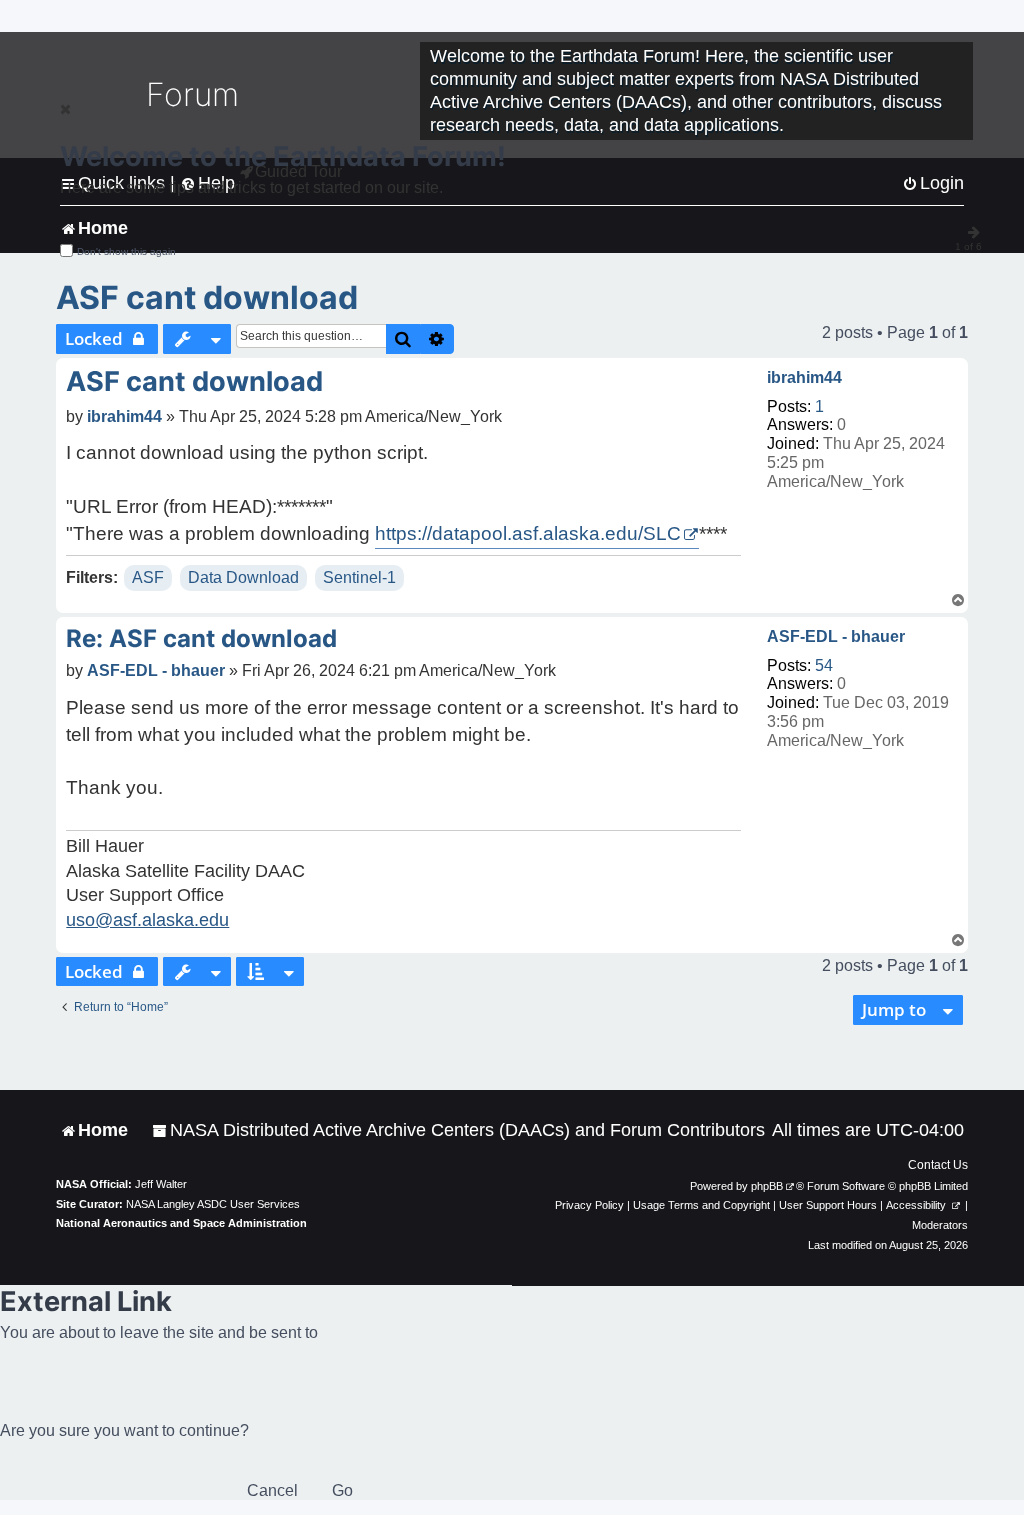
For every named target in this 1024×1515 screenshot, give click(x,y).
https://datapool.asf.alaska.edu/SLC (528, 533)
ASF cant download (207, 297)
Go (342, 1490)
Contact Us (938, 1165)
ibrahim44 (804, 377)
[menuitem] (458, 1130)
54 (824, 665)
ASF (148, 577)
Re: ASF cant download (201, 638)
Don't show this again (126, 251)
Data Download (243, 577)
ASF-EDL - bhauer (836, 636)
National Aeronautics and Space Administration (181, 1223)
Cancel (272, 1490)
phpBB (767, 1186)
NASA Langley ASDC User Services (213, 1204)
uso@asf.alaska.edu (147, 920)
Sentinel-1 (359, 577)
